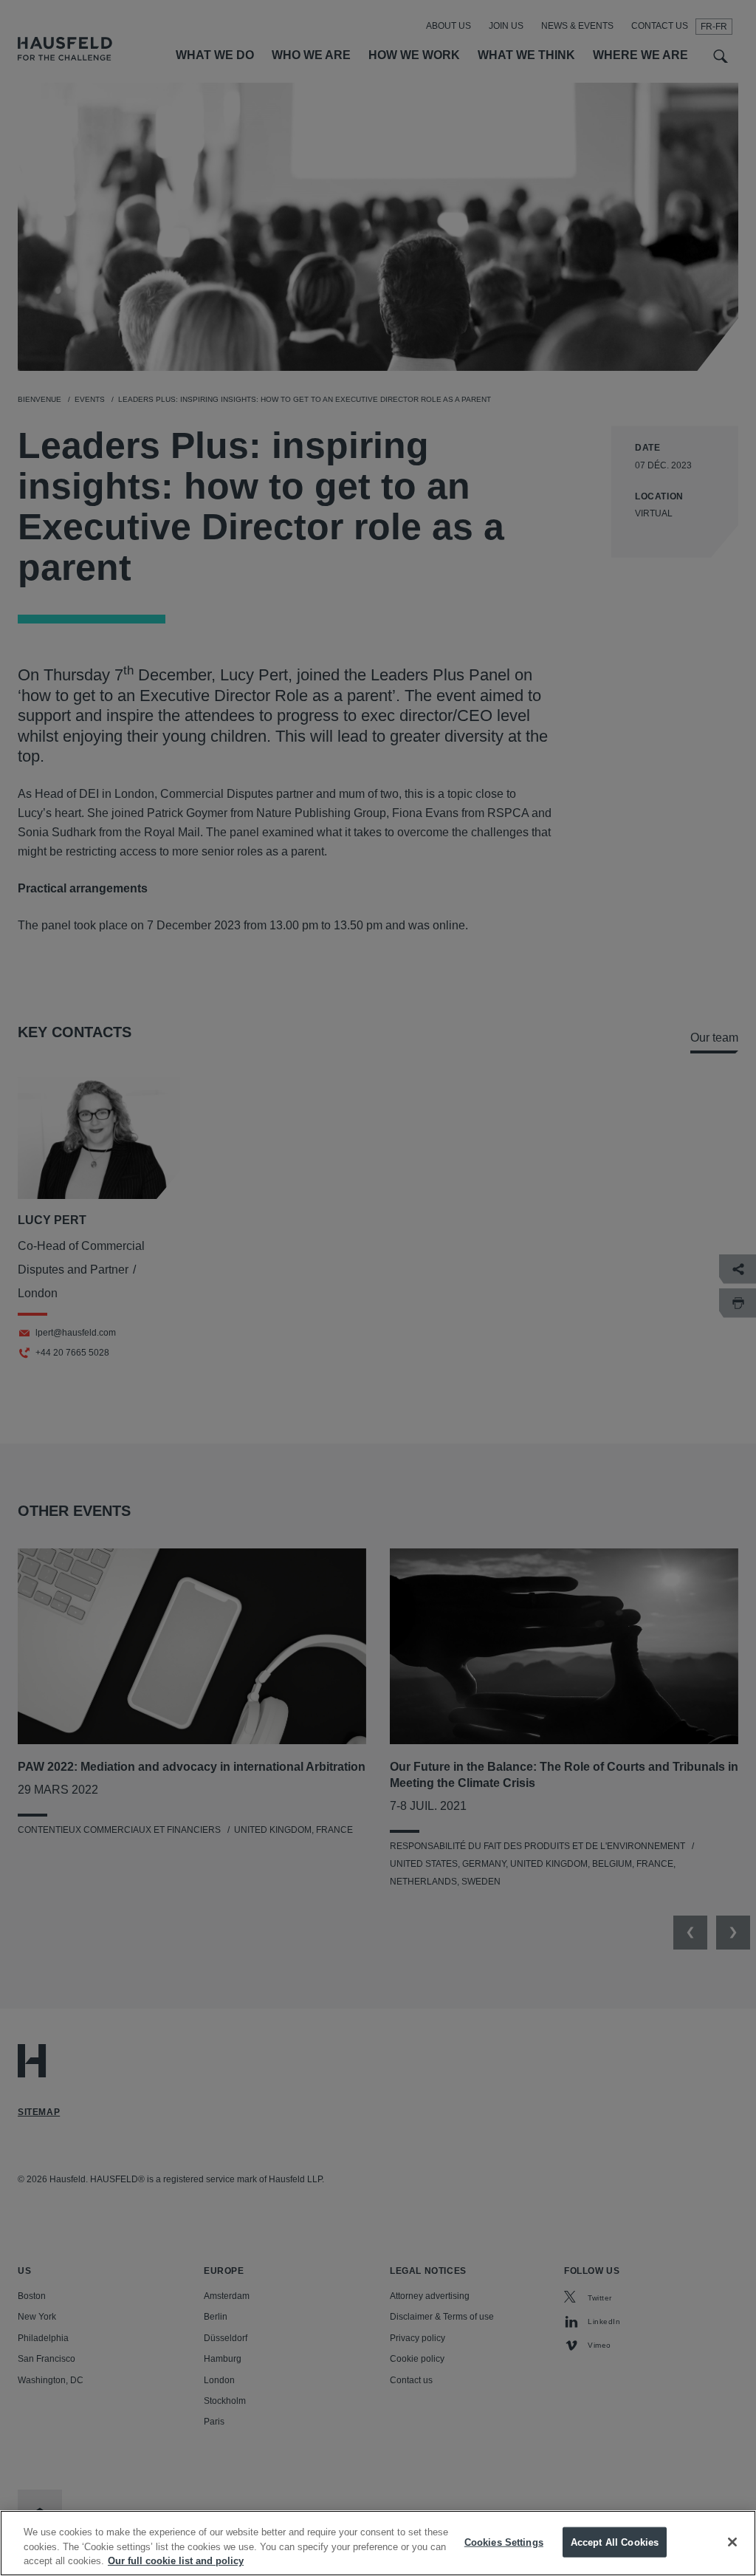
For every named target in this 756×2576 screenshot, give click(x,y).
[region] (378, 2543)
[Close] (732, 2542)
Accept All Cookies (615, 2542)
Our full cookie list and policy (176, 2561)
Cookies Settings (504, 2542)
